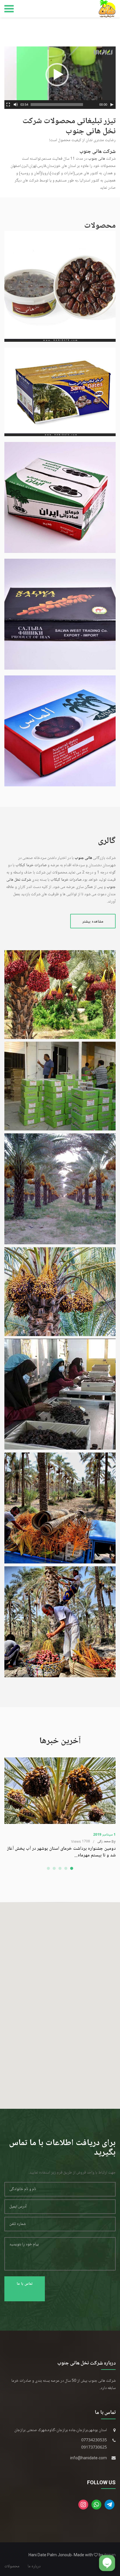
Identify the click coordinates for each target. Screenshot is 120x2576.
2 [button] (54, 1869)
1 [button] (48, 1869)
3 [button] (60, 1869)
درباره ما (34, 2566)
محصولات (12, 2566)
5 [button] (72, 1869)
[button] (57, 75)
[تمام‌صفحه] (8, 105)
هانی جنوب (97, 159)
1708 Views (81, 1841)
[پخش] (112, 105)
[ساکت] (16, 105)
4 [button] (66, 1869)
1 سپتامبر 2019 (104, 1835)
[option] (60, 1808)
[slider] (57, 105)
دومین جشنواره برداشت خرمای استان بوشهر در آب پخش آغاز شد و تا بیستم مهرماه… (61, 1852)
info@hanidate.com (89, 2458)
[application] (60, 78)
